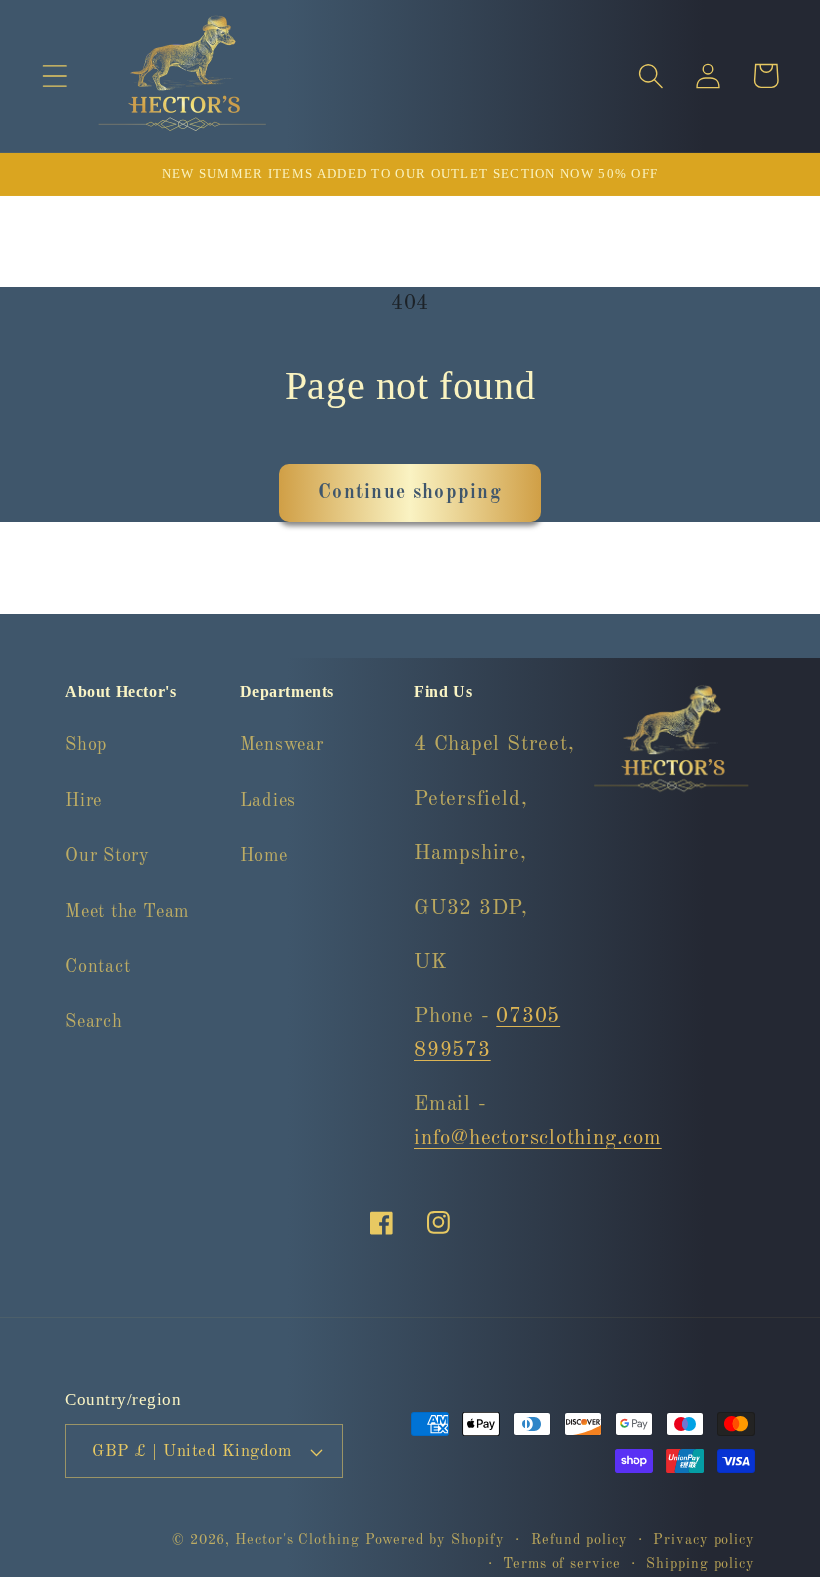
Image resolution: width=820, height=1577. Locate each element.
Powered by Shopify (435, 1540)
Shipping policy (700, 1564)
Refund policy (579, 1540)
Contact (97, 967)
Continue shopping (410, 493)
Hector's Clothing (299, 1540)
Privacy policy (704, 1540)
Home (264, 856)
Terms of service (562, 1564)
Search (94, 1022)
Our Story (107, 856)
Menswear (282, 745)
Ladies (268, 801)
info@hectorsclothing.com (538, 1138)
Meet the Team (127, 912)
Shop (86, 745)
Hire (83, 801)
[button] (54, 75)
